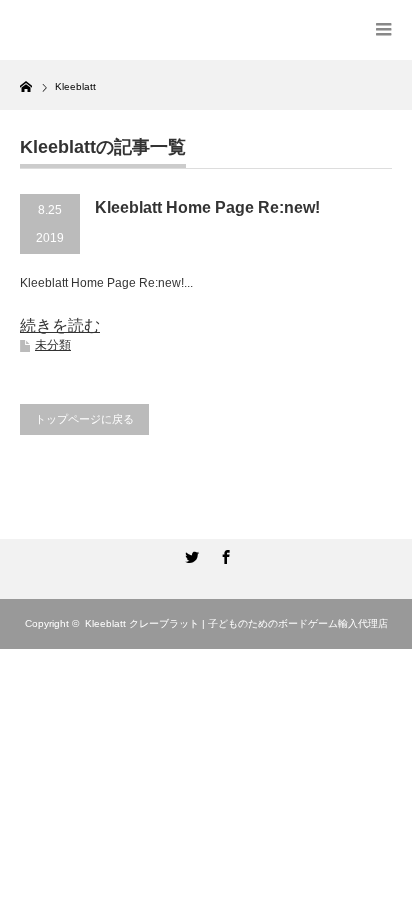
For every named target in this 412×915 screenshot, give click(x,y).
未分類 (53, 345)
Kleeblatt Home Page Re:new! (207, 207)
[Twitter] (189, 554)
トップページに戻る (84, 419)
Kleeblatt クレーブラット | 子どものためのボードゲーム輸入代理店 (236, 623)
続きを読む (60, 325)
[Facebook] (223, 554)
